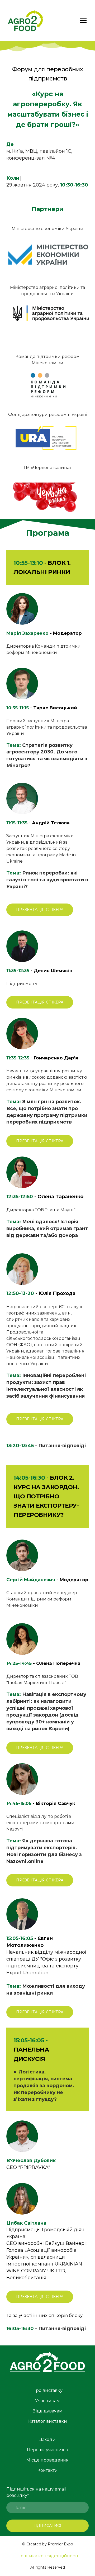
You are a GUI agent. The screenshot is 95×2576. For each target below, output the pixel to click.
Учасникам (47, 2401)
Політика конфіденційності (48, 2556)
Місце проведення (47, 2460)
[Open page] (47, 2363)
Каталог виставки (48, 2421)
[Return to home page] (26, 20)
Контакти (48, 2470)
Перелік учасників (47, 2450)
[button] (40, 910)
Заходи (48, 2439)
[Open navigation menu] (83, 21)
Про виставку (47, 2390)
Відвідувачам (47, 2411)
